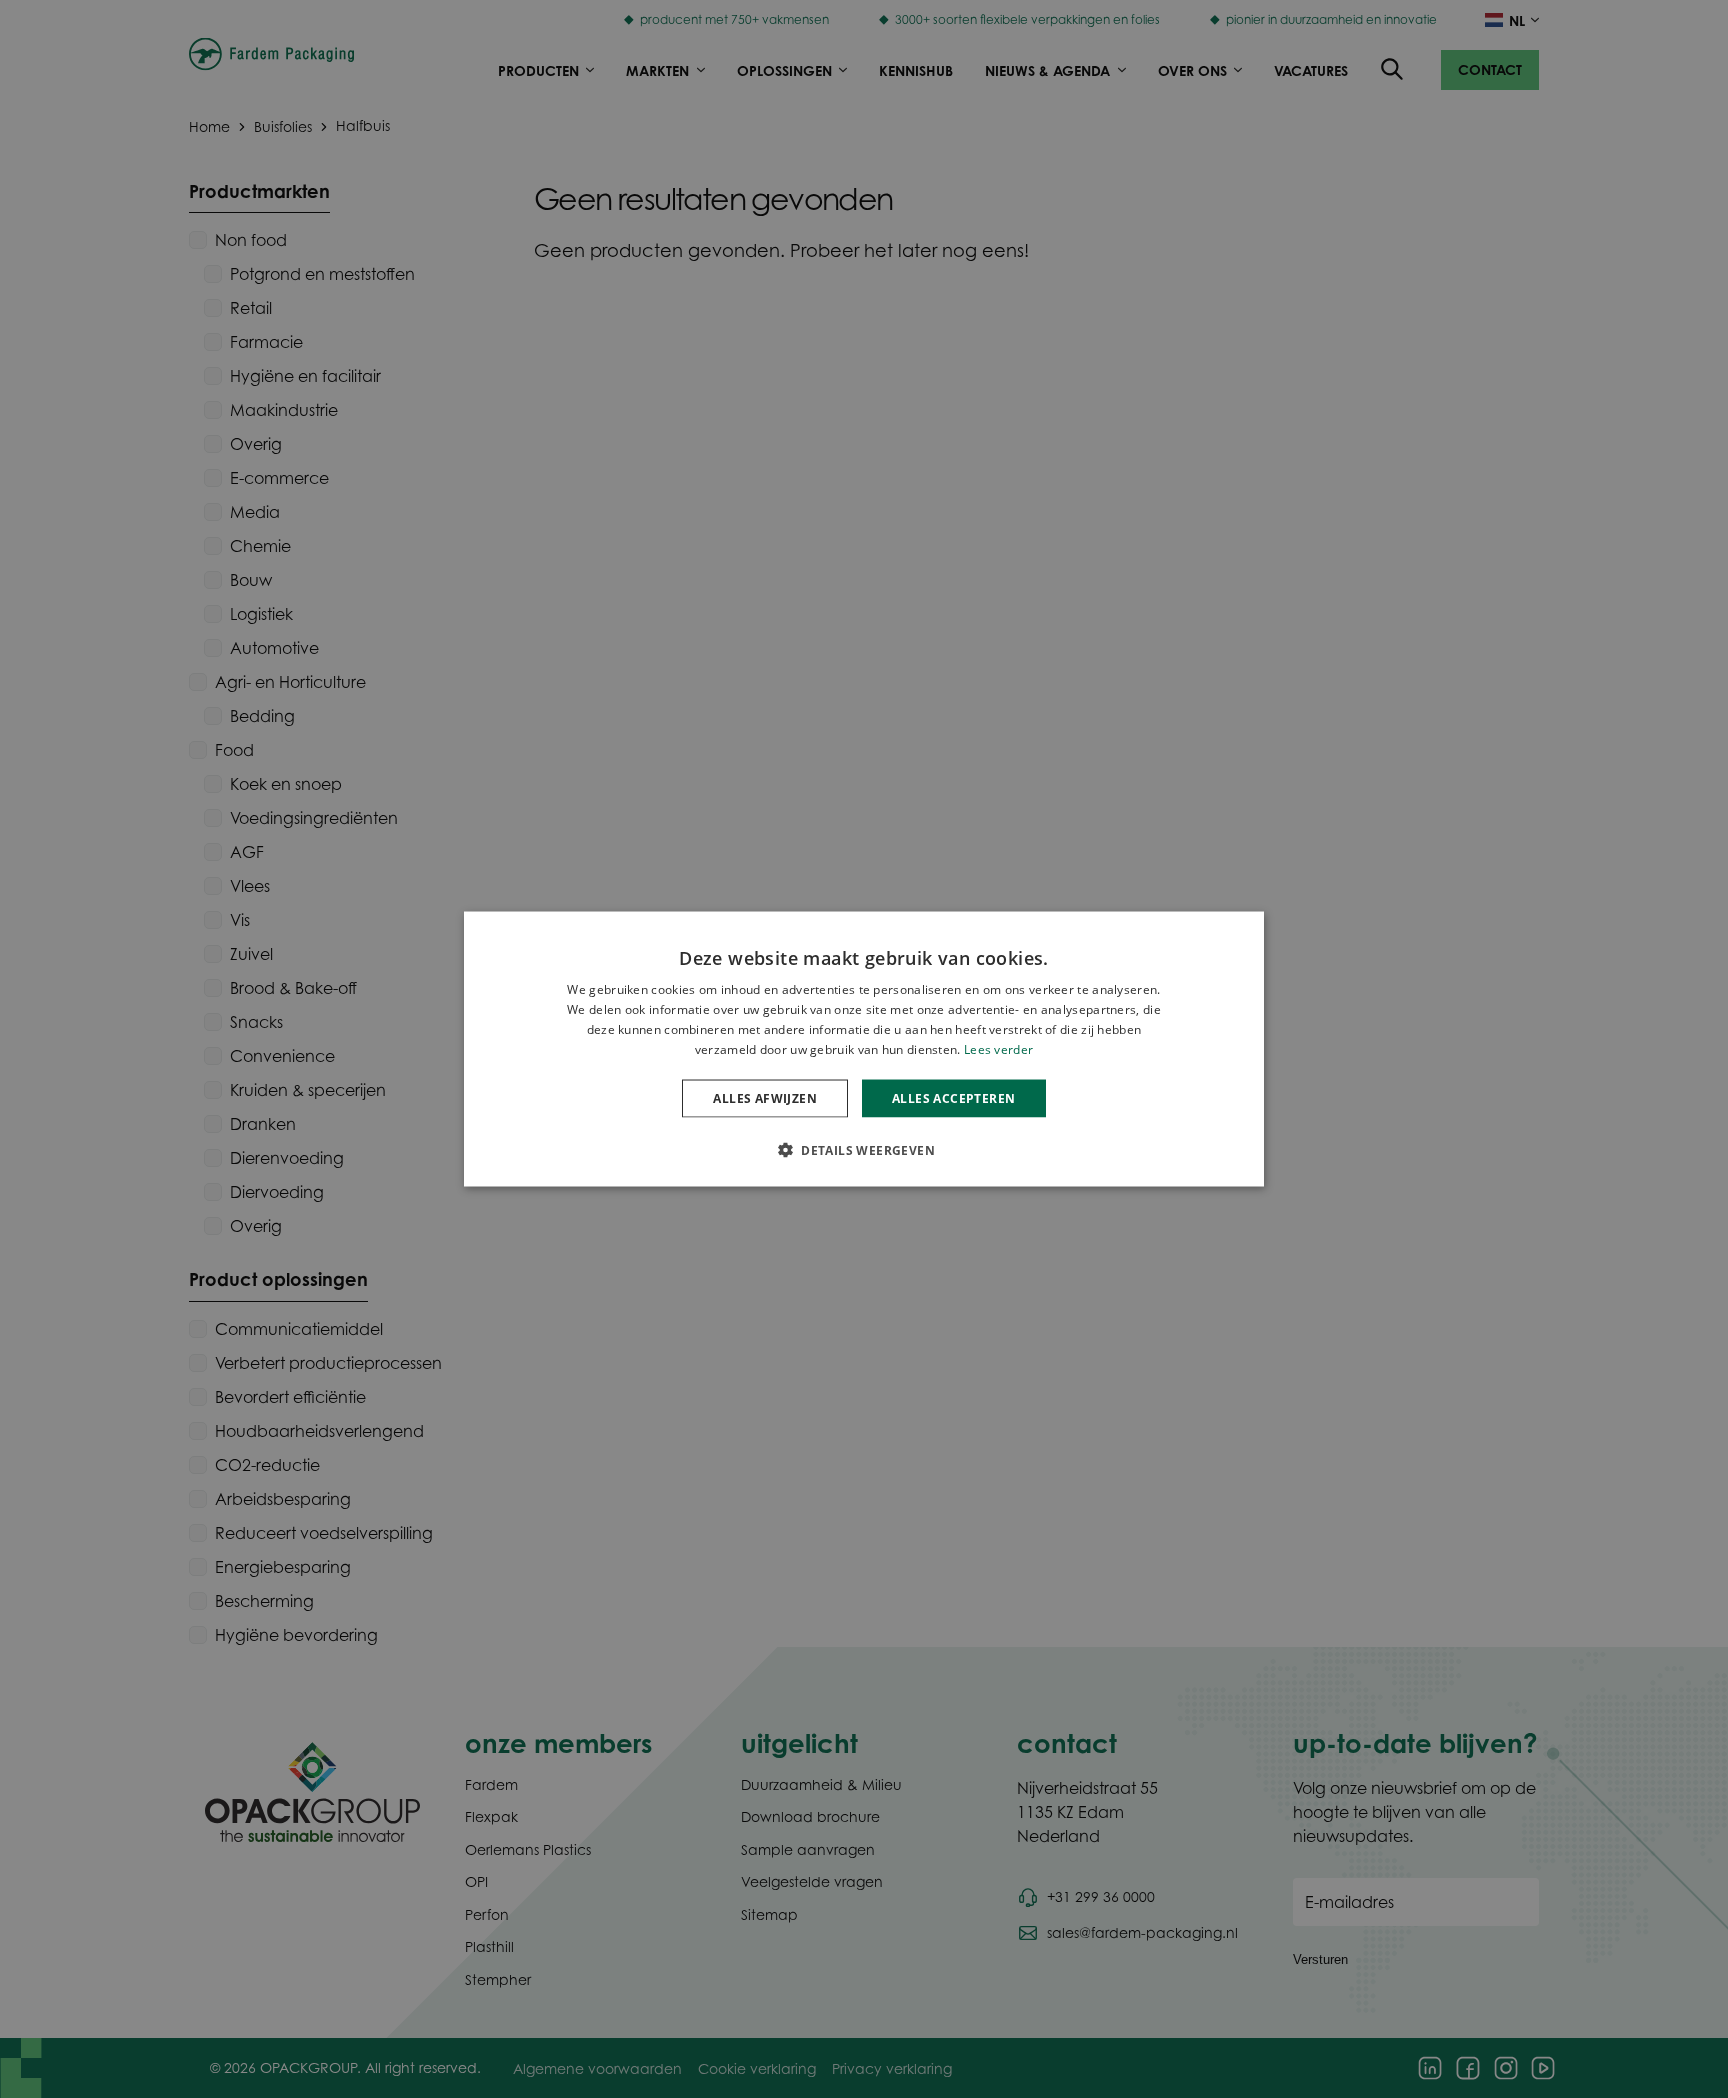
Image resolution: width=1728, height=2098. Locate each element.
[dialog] (864, 1049)
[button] (864, 1149)
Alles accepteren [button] (953, 1097)
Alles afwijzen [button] (765, 1097)
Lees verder (998, 1048)
